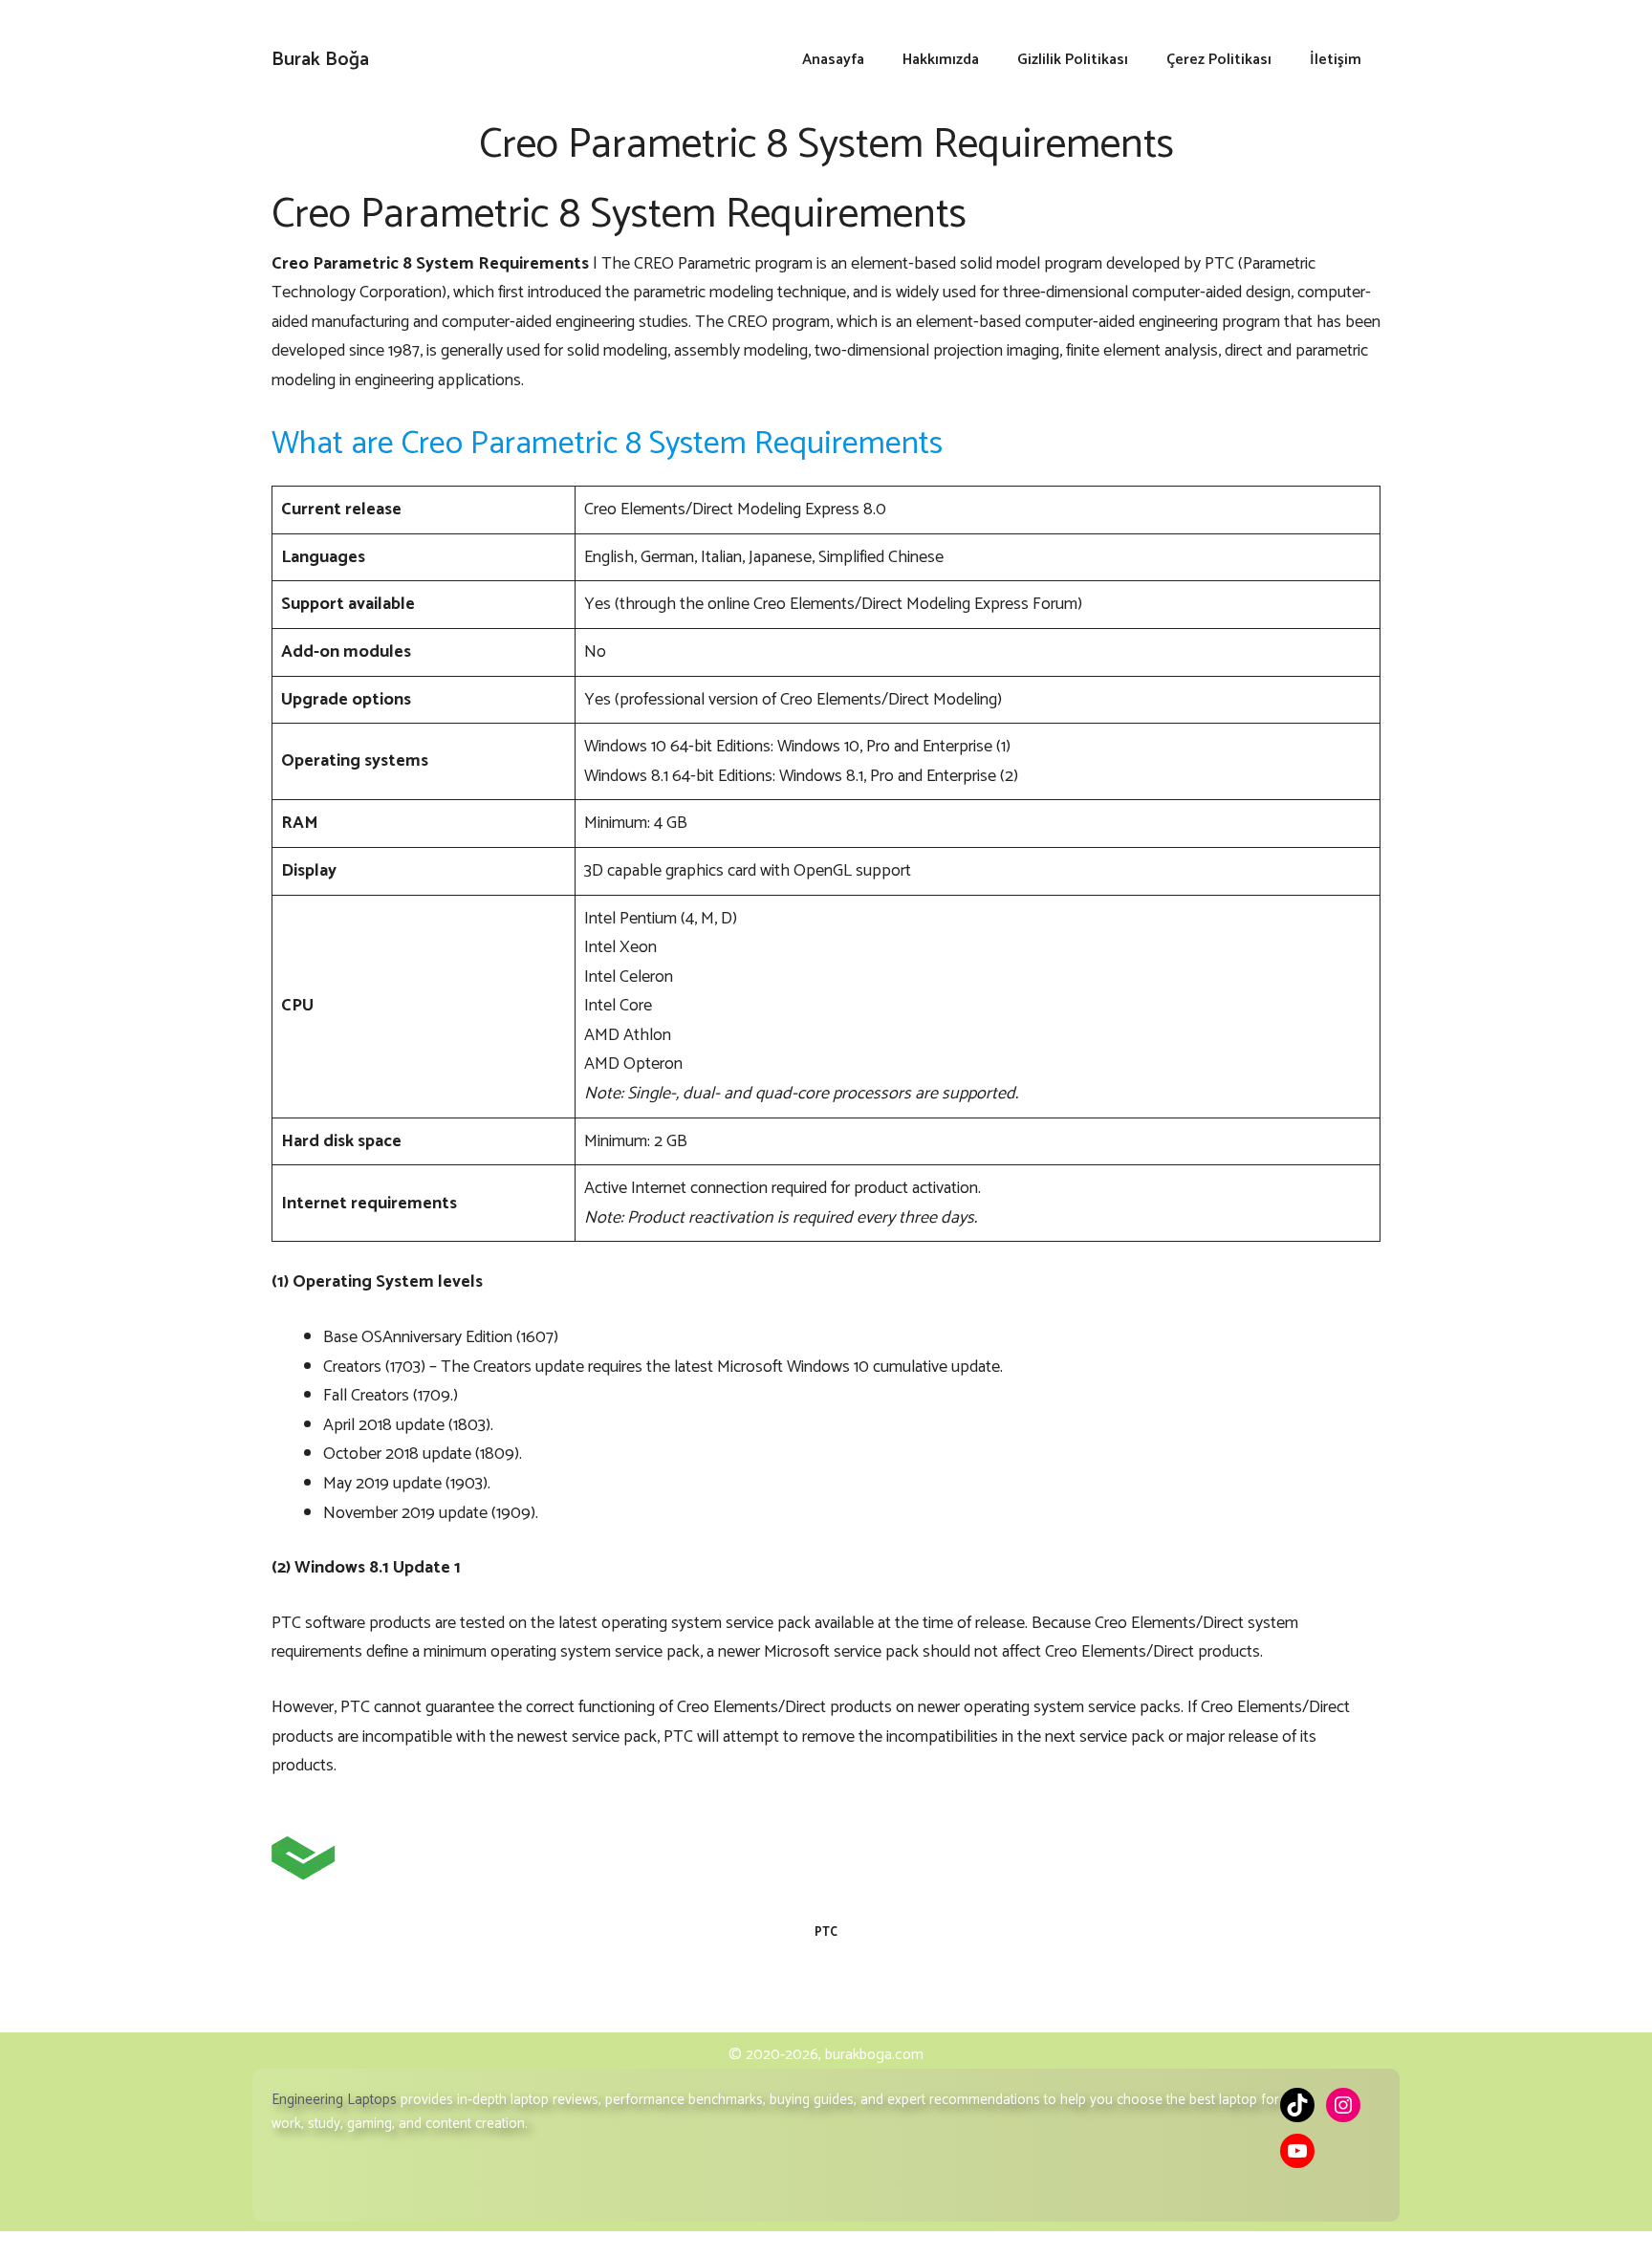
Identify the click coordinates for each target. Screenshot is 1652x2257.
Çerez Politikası (1219, 60)
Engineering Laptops (334, 2100)
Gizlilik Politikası (1073, 60)
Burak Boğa (320, 60)
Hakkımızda (941, 60)
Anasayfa (833, 60)
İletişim (1336, 60)
